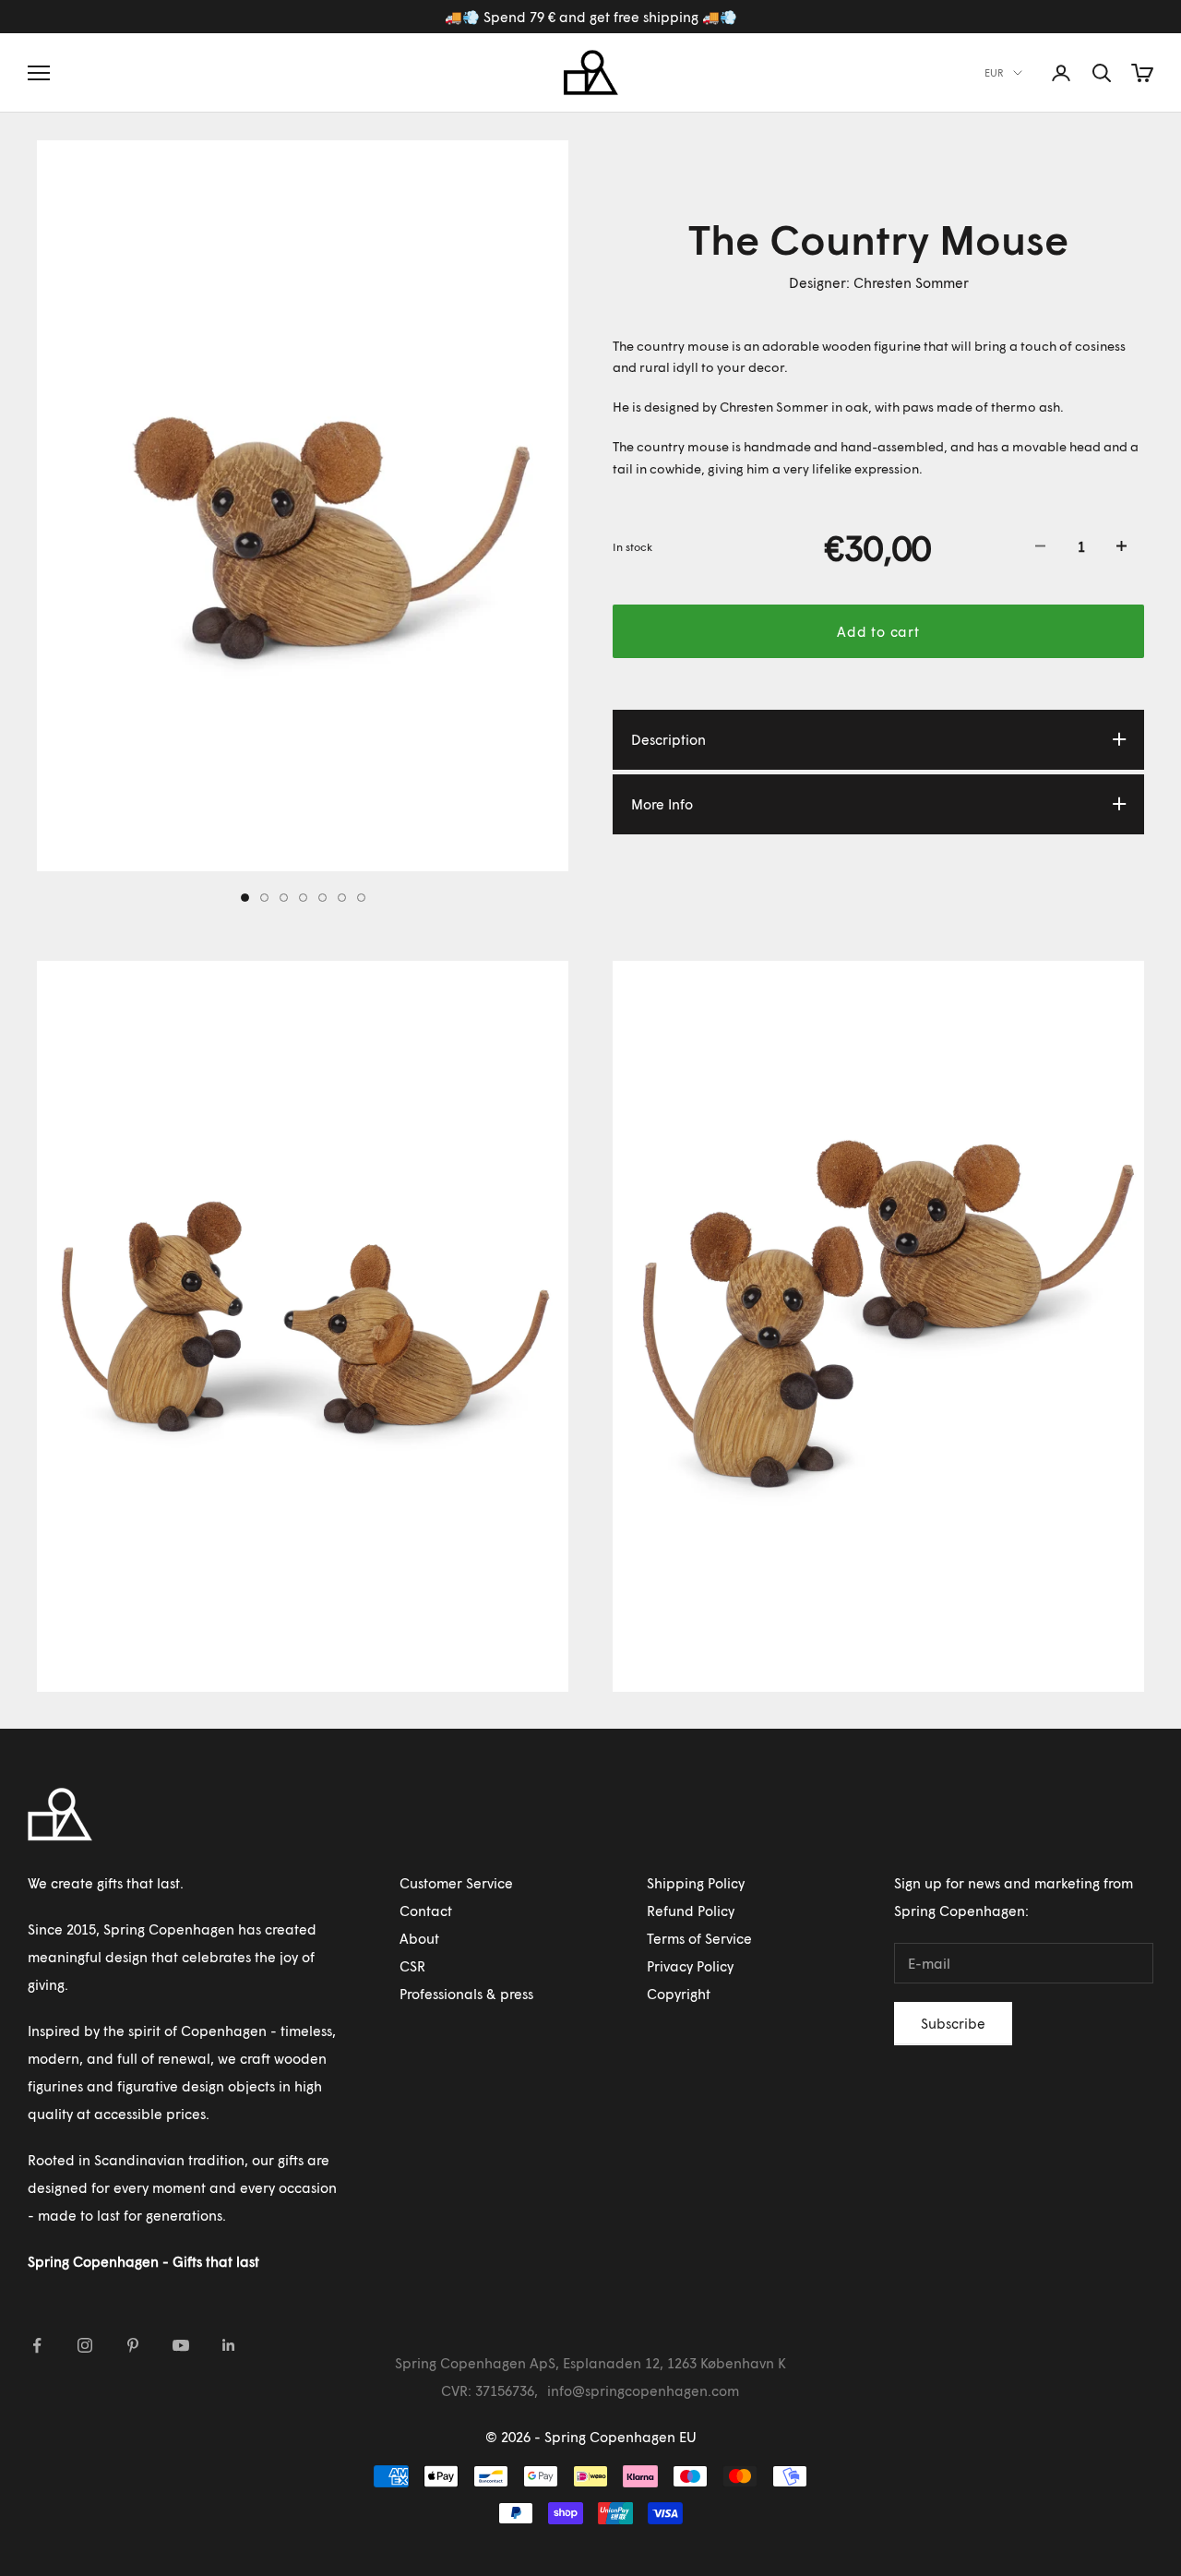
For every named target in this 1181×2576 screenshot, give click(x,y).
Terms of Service (699, 1938)
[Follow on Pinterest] (133, 2345)
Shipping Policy (696, 1883)
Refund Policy (691, 1911)
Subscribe (953, 2023)
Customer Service (456, 1883)
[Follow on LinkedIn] (229, 2345)
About (419, 1938)
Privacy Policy (690, 1966)
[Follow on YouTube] (181, 2345)
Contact (426, 1911)
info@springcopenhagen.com (643, 2390)
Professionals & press (466, 1994)
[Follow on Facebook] (37, 2345)
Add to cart (878, 630)
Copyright (679, 1994)
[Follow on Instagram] (85, 2345)
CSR (412, 1966)
